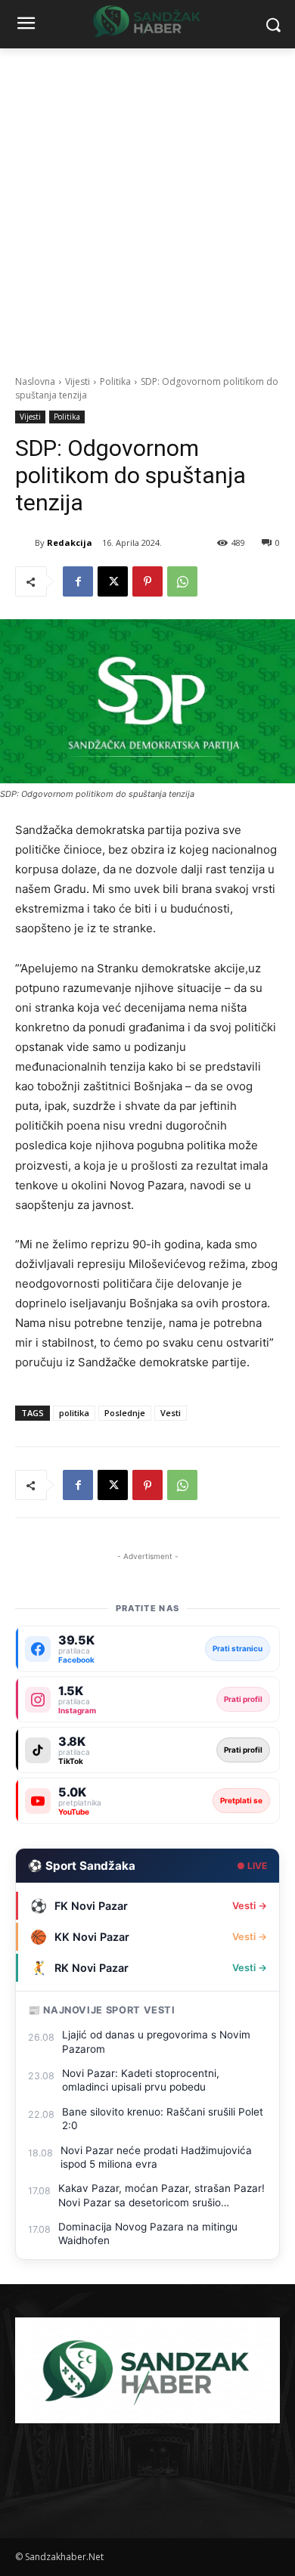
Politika (115, 381)
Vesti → (250, 1906)
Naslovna (35, 381)
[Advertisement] (147, 203)
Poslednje (125, 1413)
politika (74, 1413)
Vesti (171, 1413)
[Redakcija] (25, 543)
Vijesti (78, 381)
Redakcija (70, 542)
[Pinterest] (147, 581)
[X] (113, 581)
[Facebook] (78, 581)
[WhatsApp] (182, 581)
